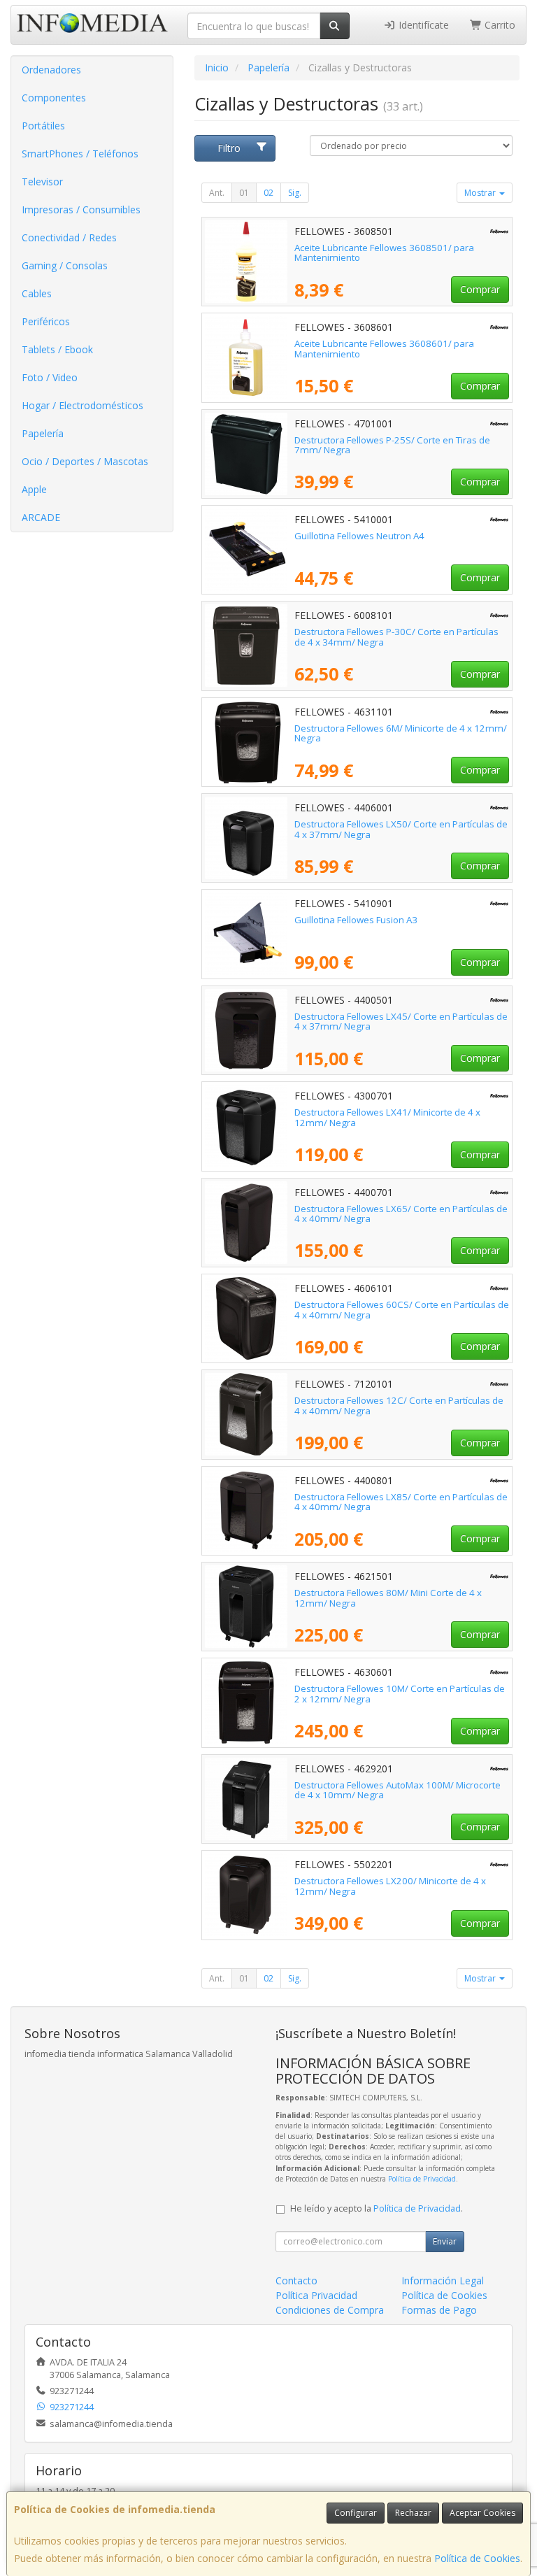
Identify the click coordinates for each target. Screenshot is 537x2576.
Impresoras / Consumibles (81, 209)
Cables (37, 293)
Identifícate (422, 25)
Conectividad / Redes (69, 237)
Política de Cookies (477, 2558)
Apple (34, 489)
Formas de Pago (439, 2310)
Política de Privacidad (422, 2179)
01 (244, 193)
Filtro (229, 148)
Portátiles (43, 126)
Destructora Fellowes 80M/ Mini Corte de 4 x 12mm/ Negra (388, 1598)
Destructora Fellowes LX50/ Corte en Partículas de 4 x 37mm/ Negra (401, 829)
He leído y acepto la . (377, 2208)
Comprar (480, 289)
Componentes (54, 98)
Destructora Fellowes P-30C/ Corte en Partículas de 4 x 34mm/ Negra (396, 637)
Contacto (296, 2280)
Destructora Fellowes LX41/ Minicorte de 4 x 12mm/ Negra (387, 1117)
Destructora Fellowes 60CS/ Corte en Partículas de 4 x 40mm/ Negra (402, 1310)
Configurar (356, 2513)
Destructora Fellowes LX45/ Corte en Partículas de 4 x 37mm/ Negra (401, 1022)
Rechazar (413, 2513)
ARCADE (41, 517)
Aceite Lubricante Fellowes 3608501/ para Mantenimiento (384, 253)
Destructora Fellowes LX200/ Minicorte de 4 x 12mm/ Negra (390, 1886)
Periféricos (46, 321)
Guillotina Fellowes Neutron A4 (359, 536)
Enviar (445, 2241)
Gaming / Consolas (65, 265)
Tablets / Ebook (57, 349)
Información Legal (443, 2280)
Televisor (42, 182)
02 (268, 193)
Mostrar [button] (481, 193)
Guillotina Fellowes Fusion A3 (356, 920)
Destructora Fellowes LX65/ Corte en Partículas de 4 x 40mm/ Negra (401, 1214)
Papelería (43, 433)
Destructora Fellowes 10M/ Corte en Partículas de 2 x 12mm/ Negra (400, 1694)
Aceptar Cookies (482, 2513)
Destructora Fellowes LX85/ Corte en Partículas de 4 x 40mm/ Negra (401, 1502)
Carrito (499, 25)
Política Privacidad (316, 2295)
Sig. (295, 193)
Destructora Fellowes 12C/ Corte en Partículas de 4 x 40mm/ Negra (399, 1406)
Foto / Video (50, 377)
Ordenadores (51, 70)
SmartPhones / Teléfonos (80, 154)
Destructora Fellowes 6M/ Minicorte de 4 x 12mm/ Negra (401, 733)
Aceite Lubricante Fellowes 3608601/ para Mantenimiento (384, 349)
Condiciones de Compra (330, 2310)
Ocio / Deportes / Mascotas (85, 461)
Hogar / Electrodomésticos (83, 405)
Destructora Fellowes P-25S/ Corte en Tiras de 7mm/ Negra (392, 445)
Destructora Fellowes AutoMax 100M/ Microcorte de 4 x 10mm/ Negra (398, 1790)
